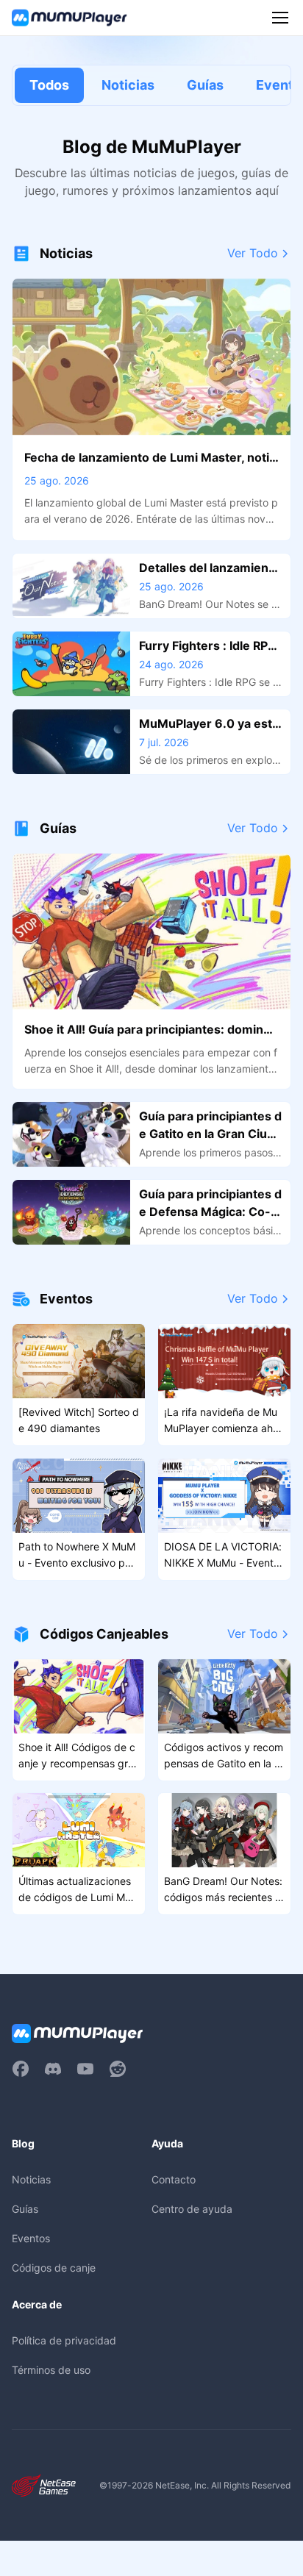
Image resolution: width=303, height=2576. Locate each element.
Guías (205, 85)
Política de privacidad (64, 2340)
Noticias (128, 85)
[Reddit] (118, 2069)
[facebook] (21, 2069)
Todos (49, 85)
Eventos (31, 2238)
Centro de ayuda (192, 2209)
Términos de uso (51, 2370)
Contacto (174, 2179)
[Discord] (53, 2069)
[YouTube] (85, 2069)
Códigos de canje (54, 2268)
